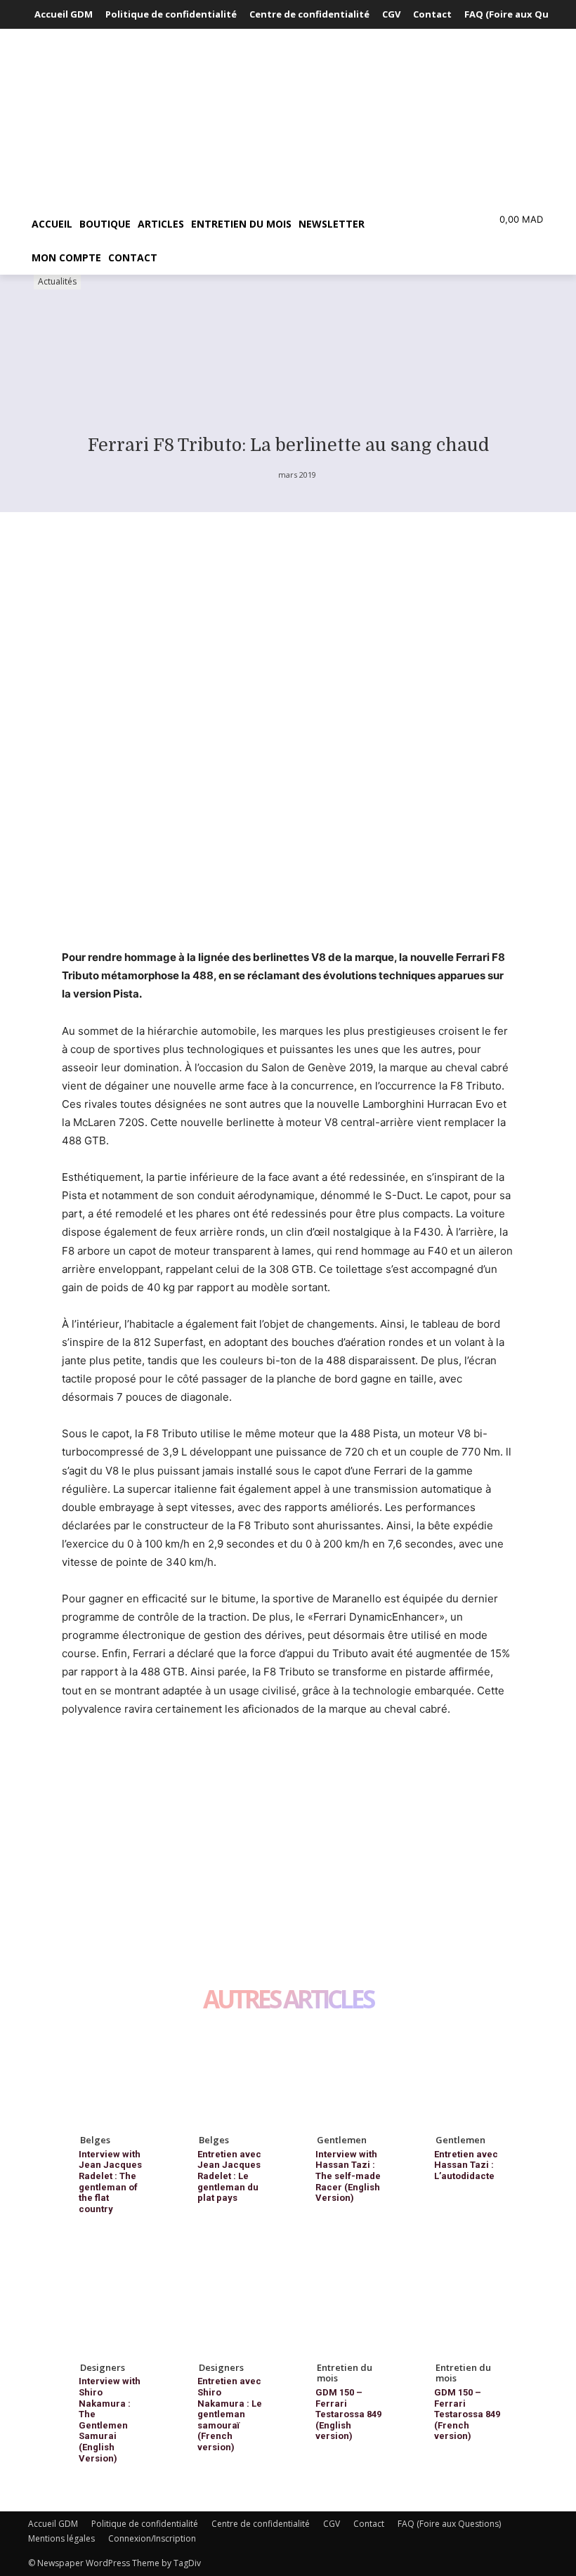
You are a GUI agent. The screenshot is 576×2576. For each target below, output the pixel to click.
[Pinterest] (140, 1762)
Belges (95, 2140)
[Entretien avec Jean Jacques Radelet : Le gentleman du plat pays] (229, 2075)
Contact (369, 2524)
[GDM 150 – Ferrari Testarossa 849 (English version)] (347, 2302)
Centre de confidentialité (261, 2524)
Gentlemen (342, 2140)
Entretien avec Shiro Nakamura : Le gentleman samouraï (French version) (230, 2414)
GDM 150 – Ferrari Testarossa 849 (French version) (467, 2414)
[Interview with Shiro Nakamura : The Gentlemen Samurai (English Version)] (111, 2302)
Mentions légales (61, 2538)
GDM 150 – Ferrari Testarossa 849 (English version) (348, 2414)
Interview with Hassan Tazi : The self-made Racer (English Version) (348, 2176)
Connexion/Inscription (152, 2538)
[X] (108, 1762)
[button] (405, 224)
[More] (206, 1762)
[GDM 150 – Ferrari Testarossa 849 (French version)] (466, 2302)
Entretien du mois (345, 2373)
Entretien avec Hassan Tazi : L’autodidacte (466, 2165)
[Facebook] (76, 1762)
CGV (332, 2524)
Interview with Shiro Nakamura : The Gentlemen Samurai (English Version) (110, 2419)
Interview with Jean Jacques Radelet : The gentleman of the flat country (110, 2182)
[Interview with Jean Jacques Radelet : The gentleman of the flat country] (111, 2075)
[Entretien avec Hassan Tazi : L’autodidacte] (466, 2075)
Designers (103, 2367)
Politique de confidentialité (145, 2524)
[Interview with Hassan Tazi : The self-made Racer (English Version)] (347, 2075)
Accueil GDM (53, 2524)
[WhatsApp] (173, 1762)
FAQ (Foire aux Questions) (449, 2524)
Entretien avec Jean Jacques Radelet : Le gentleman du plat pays (229, 2176)
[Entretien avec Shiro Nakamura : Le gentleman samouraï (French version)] (229, 2302)
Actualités (57, 281)
